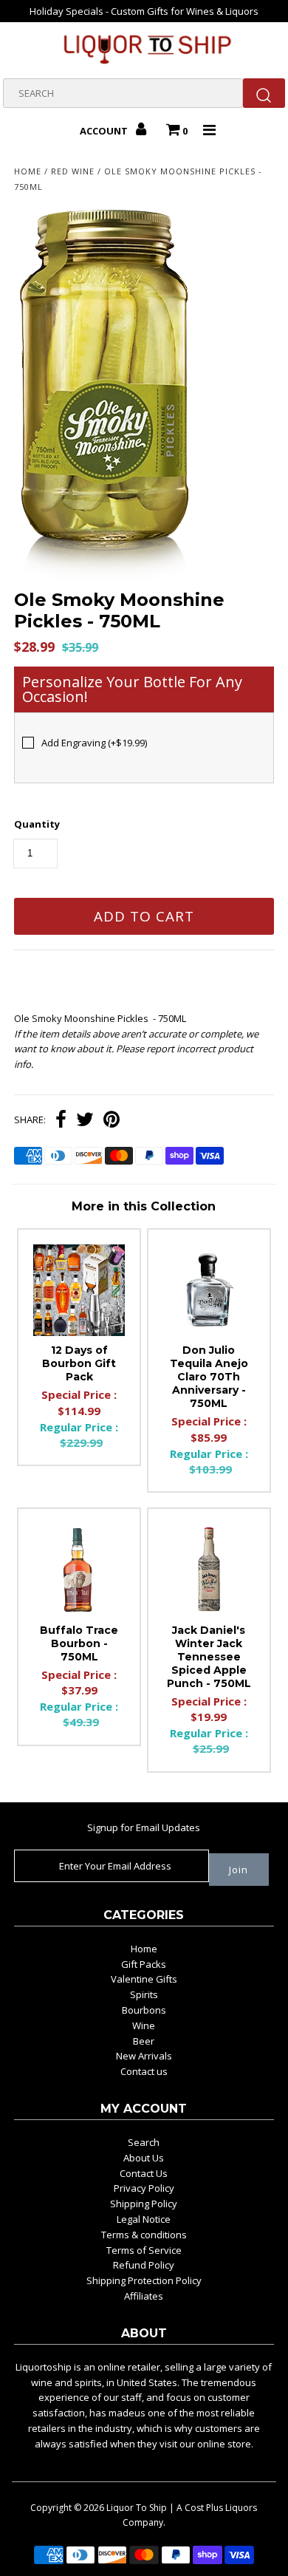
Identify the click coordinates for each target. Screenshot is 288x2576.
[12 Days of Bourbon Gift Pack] (79, 1290)
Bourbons (144, 2010)
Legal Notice (144, 2219)
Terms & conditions (144, 2235)
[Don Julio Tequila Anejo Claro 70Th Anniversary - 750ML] (209, 1290)
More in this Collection (144, 1206)
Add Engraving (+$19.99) (94, 743)
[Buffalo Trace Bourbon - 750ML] (79, 1570)
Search (144, 2142)
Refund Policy (144, 2265)
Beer (144, 2041)
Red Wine (73, 171)
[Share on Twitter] (85, 1121)
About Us (144, 2158)
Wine (144, 2025)
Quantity (37, 824)
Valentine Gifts (144, 1979)
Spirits (144, 1994)
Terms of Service (144, 2250)
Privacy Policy (144, 2188)
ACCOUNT (105, 131)
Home (28, 171)
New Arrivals (144, 2056)
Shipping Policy (144, 2204)
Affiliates (144, 2296)
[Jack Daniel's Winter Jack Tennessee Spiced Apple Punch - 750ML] (209, 1570)
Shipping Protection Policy (144, 2280)
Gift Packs (144, 1964)
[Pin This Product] (112, 1121)
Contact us (144, 2071)
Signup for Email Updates (144, 1827)
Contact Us (144, 2173)
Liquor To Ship (137, 2508)
